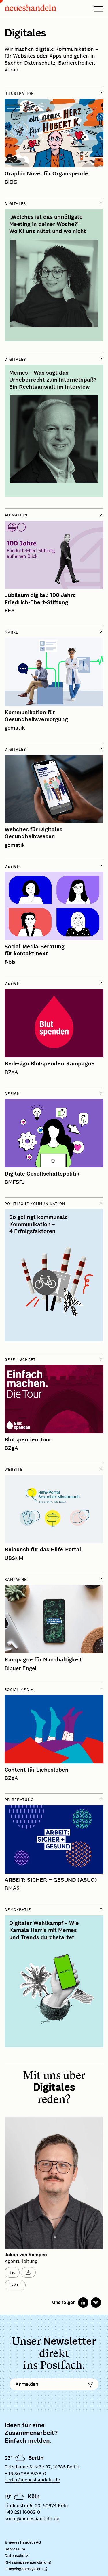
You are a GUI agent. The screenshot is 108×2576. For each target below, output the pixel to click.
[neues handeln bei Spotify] (96, 2303)
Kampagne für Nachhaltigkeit (43, 1660)
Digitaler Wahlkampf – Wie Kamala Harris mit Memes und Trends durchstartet (44, 1930)
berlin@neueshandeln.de (32, 2480)
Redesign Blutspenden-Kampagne (50, 1064)
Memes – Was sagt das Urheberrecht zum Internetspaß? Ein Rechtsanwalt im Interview (53, 380)
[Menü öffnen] (99, 9)
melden (39, 2441)
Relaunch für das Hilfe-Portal (43, 1550)
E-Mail (15, 2285)
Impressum (15, 2549)
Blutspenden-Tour (28, 1440)
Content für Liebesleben (37, 1770)
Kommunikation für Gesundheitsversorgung (36, 716)
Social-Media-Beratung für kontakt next (35, 950)
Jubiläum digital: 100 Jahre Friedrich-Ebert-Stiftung (40, 599)
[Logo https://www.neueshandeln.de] (31, 9)
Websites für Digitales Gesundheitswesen (34, 833)
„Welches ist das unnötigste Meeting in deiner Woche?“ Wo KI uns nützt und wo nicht (48, 224)
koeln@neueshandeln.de (32, 2519)
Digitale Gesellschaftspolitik (42, 1174)
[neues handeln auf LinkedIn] (83, 2303)
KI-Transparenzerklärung (28, 2562)
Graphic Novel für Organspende (46, 174)
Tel (12, 2272)
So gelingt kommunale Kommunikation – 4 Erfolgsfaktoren (39, 1224)
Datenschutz (16, 2556)
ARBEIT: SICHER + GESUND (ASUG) (51, 1880)
